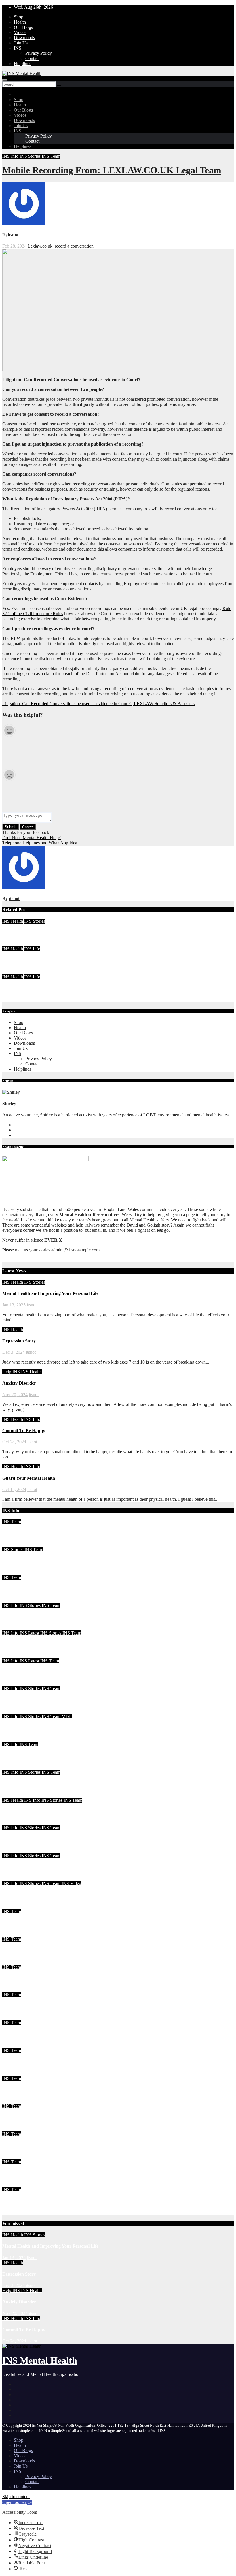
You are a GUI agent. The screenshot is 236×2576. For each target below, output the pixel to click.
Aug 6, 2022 (14, 2129)
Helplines (22, 64)
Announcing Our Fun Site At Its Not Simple (45, 1895)
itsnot (13, 235)
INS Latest (30, 1633)
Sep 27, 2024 (14, 1544)
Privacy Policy (39, 53)
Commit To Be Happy (24, 960)
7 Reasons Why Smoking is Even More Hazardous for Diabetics (64, 2034)
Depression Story (19, 1341)
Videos (20, 32)
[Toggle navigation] (5, 80)
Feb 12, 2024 (14, 1878)
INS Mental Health (40, 2360)
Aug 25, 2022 (15, 2017)
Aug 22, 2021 (15, 2184)
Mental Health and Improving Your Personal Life (50, 932)
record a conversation (74, 246)
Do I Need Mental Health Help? (32, 838)
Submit (11, 827)
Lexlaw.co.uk (40, 246)
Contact (32, 58)
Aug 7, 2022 (14, 2101)
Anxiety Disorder (19, 1383)
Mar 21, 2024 (15, 1656)
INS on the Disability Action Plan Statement (45, 1867)
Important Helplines (22, 2118)
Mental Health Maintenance (29, 1533)
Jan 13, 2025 (14, 944)
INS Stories (31, 156)
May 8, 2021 (14, 2212)
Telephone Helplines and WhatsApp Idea (40, 843)
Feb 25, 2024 (14, 1851)
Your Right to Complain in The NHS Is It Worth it (51, 1644)
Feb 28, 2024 (14, 1795)
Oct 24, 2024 (14, 972)
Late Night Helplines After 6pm (33, 1839)
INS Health (13, 921)
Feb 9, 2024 (13, 1906)
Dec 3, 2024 (14, 1352)
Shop (19, 17)
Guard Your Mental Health (29, 988)
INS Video (71, 1883)
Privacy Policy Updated (25, 2145)
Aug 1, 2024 (14, 1572)
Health (20, 22)
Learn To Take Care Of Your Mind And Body (47, 1561)
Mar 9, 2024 (14, 1739)
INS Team (51, 156)
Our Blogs (23, 27)
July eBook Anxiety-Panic (27, 1589)
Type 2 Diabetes (18, 2090)
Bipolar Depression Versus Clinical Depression (48, 1978)
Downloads (24, 38)
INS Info (11, 156)
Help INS (12, 1372)
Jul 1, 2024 (12, 1600)
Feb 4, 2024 (13, 1934)
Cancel (28, 827)
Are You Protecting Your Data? (33, 1616)
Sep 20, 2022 (14, 1990)
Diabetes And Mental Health (30, 2173)
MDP (67, 1717)
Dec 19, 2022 (15, 1962)
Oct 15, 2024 (14, 999)
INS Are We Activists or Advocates (36, 1700)
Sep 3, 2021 (13, 2157)
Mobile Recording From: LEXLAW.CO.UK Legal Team (112, 170)
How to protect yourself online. (32, 2062)
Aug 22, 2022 (15, 2045)
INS (18, 48)
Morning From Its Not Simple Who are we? (45, 1923)
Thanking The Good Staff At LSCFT (39, 1728)
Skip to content (16, 2497)
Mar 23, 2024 (15, 1628)
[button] (17, 2502)
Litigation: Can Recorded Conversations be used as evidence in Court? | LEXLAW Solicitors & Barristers (98, 704)
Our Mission (14, 2201)
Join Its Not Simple (21, 1672)
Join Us (21, 43)
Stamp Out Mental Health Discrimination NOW (49, 2006)
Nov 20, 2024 (15, 1395)
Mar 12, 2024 (15, 1711)
